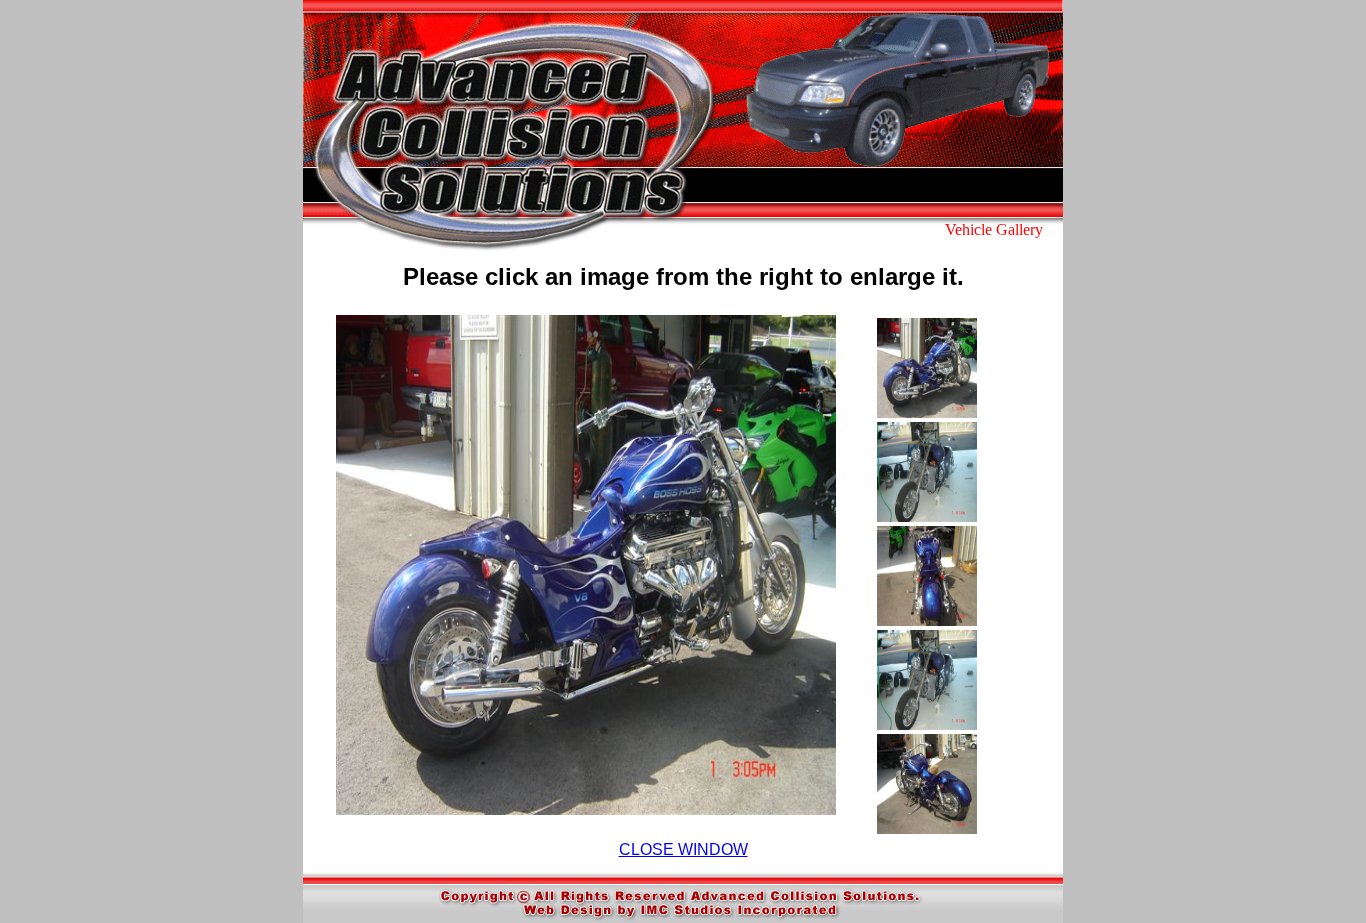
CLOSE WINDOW (683, 849)
